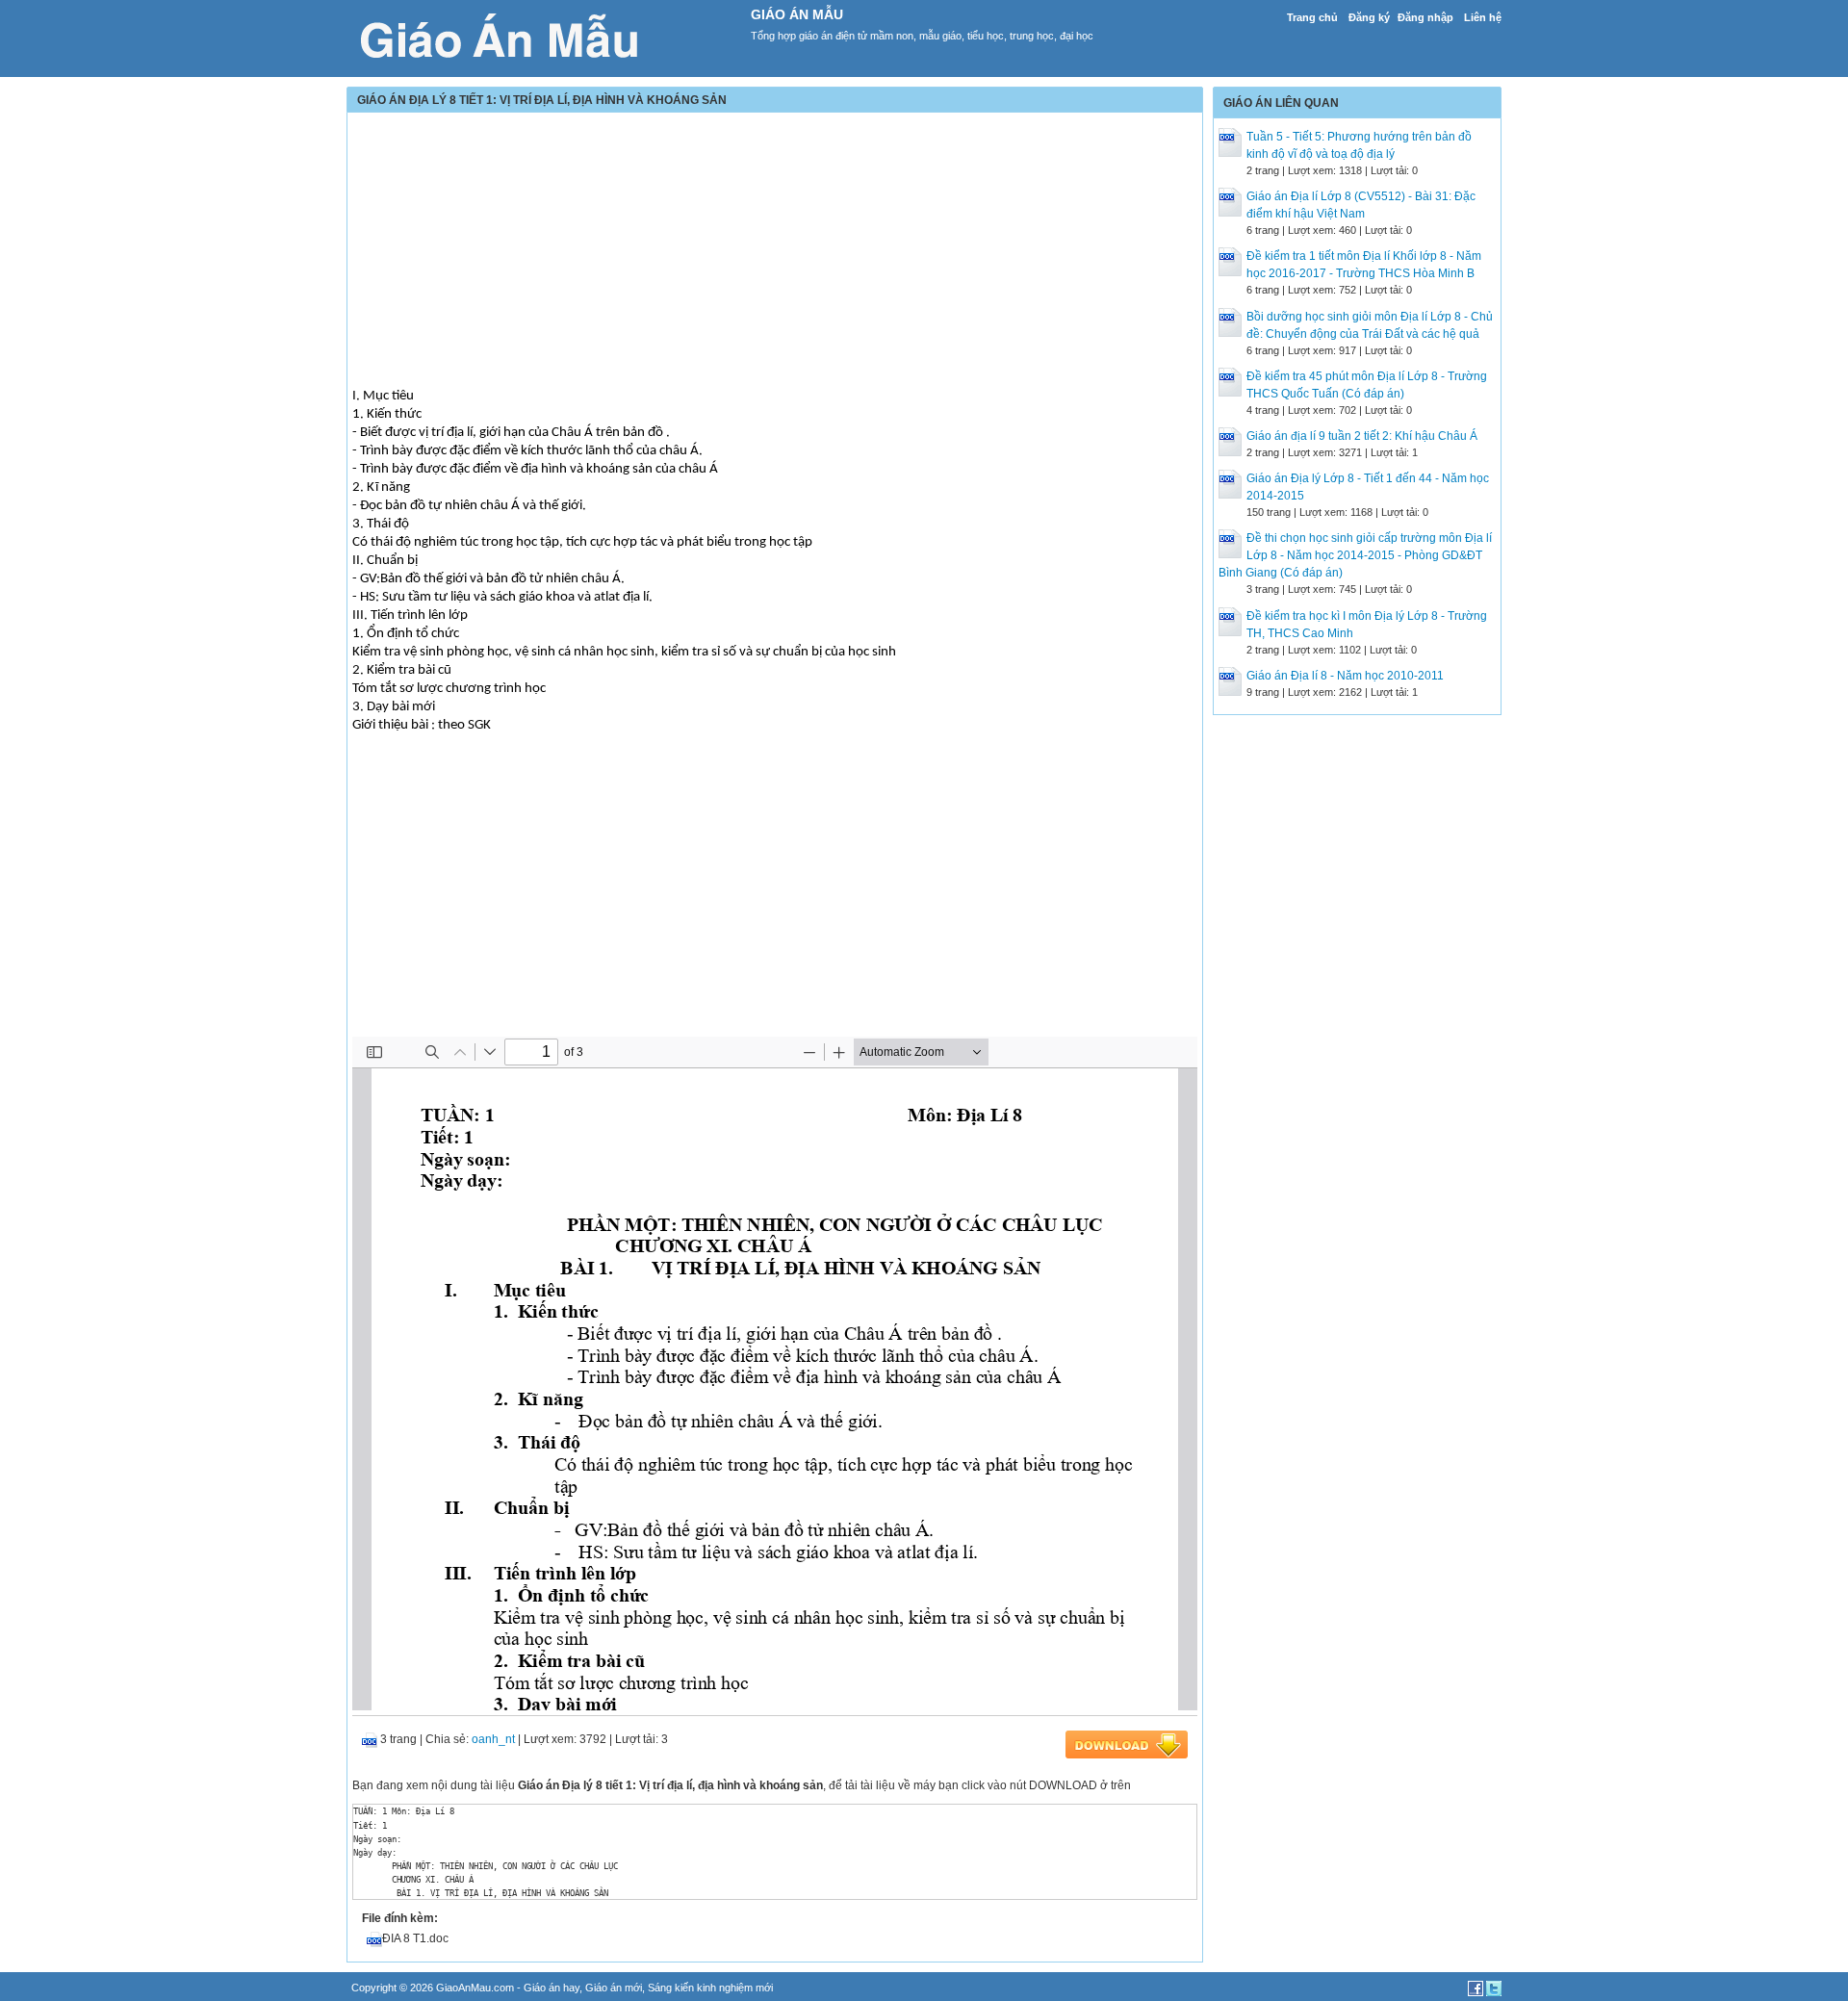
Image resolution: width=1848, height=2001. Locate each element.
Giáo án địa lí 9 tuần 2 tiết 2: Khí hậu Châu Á (1362, 436)
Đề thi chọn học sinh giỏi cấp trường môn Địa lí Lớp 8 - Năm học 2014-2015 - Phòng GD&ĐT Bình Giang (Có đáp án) (1355, 555)
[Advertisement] (775, 252)
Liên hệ (1483, 17)
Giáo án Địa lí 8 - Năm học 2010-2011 (1345, 676)
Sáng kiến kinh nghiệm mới (710, 1988)
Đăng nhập (1425, 17)
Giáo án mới (614, 1988)
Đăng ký (1369, 17)
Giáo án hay (552, 1988)
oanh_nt (493, 1739)
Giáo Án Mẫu (797, 14)
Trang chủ (1312, 17)
